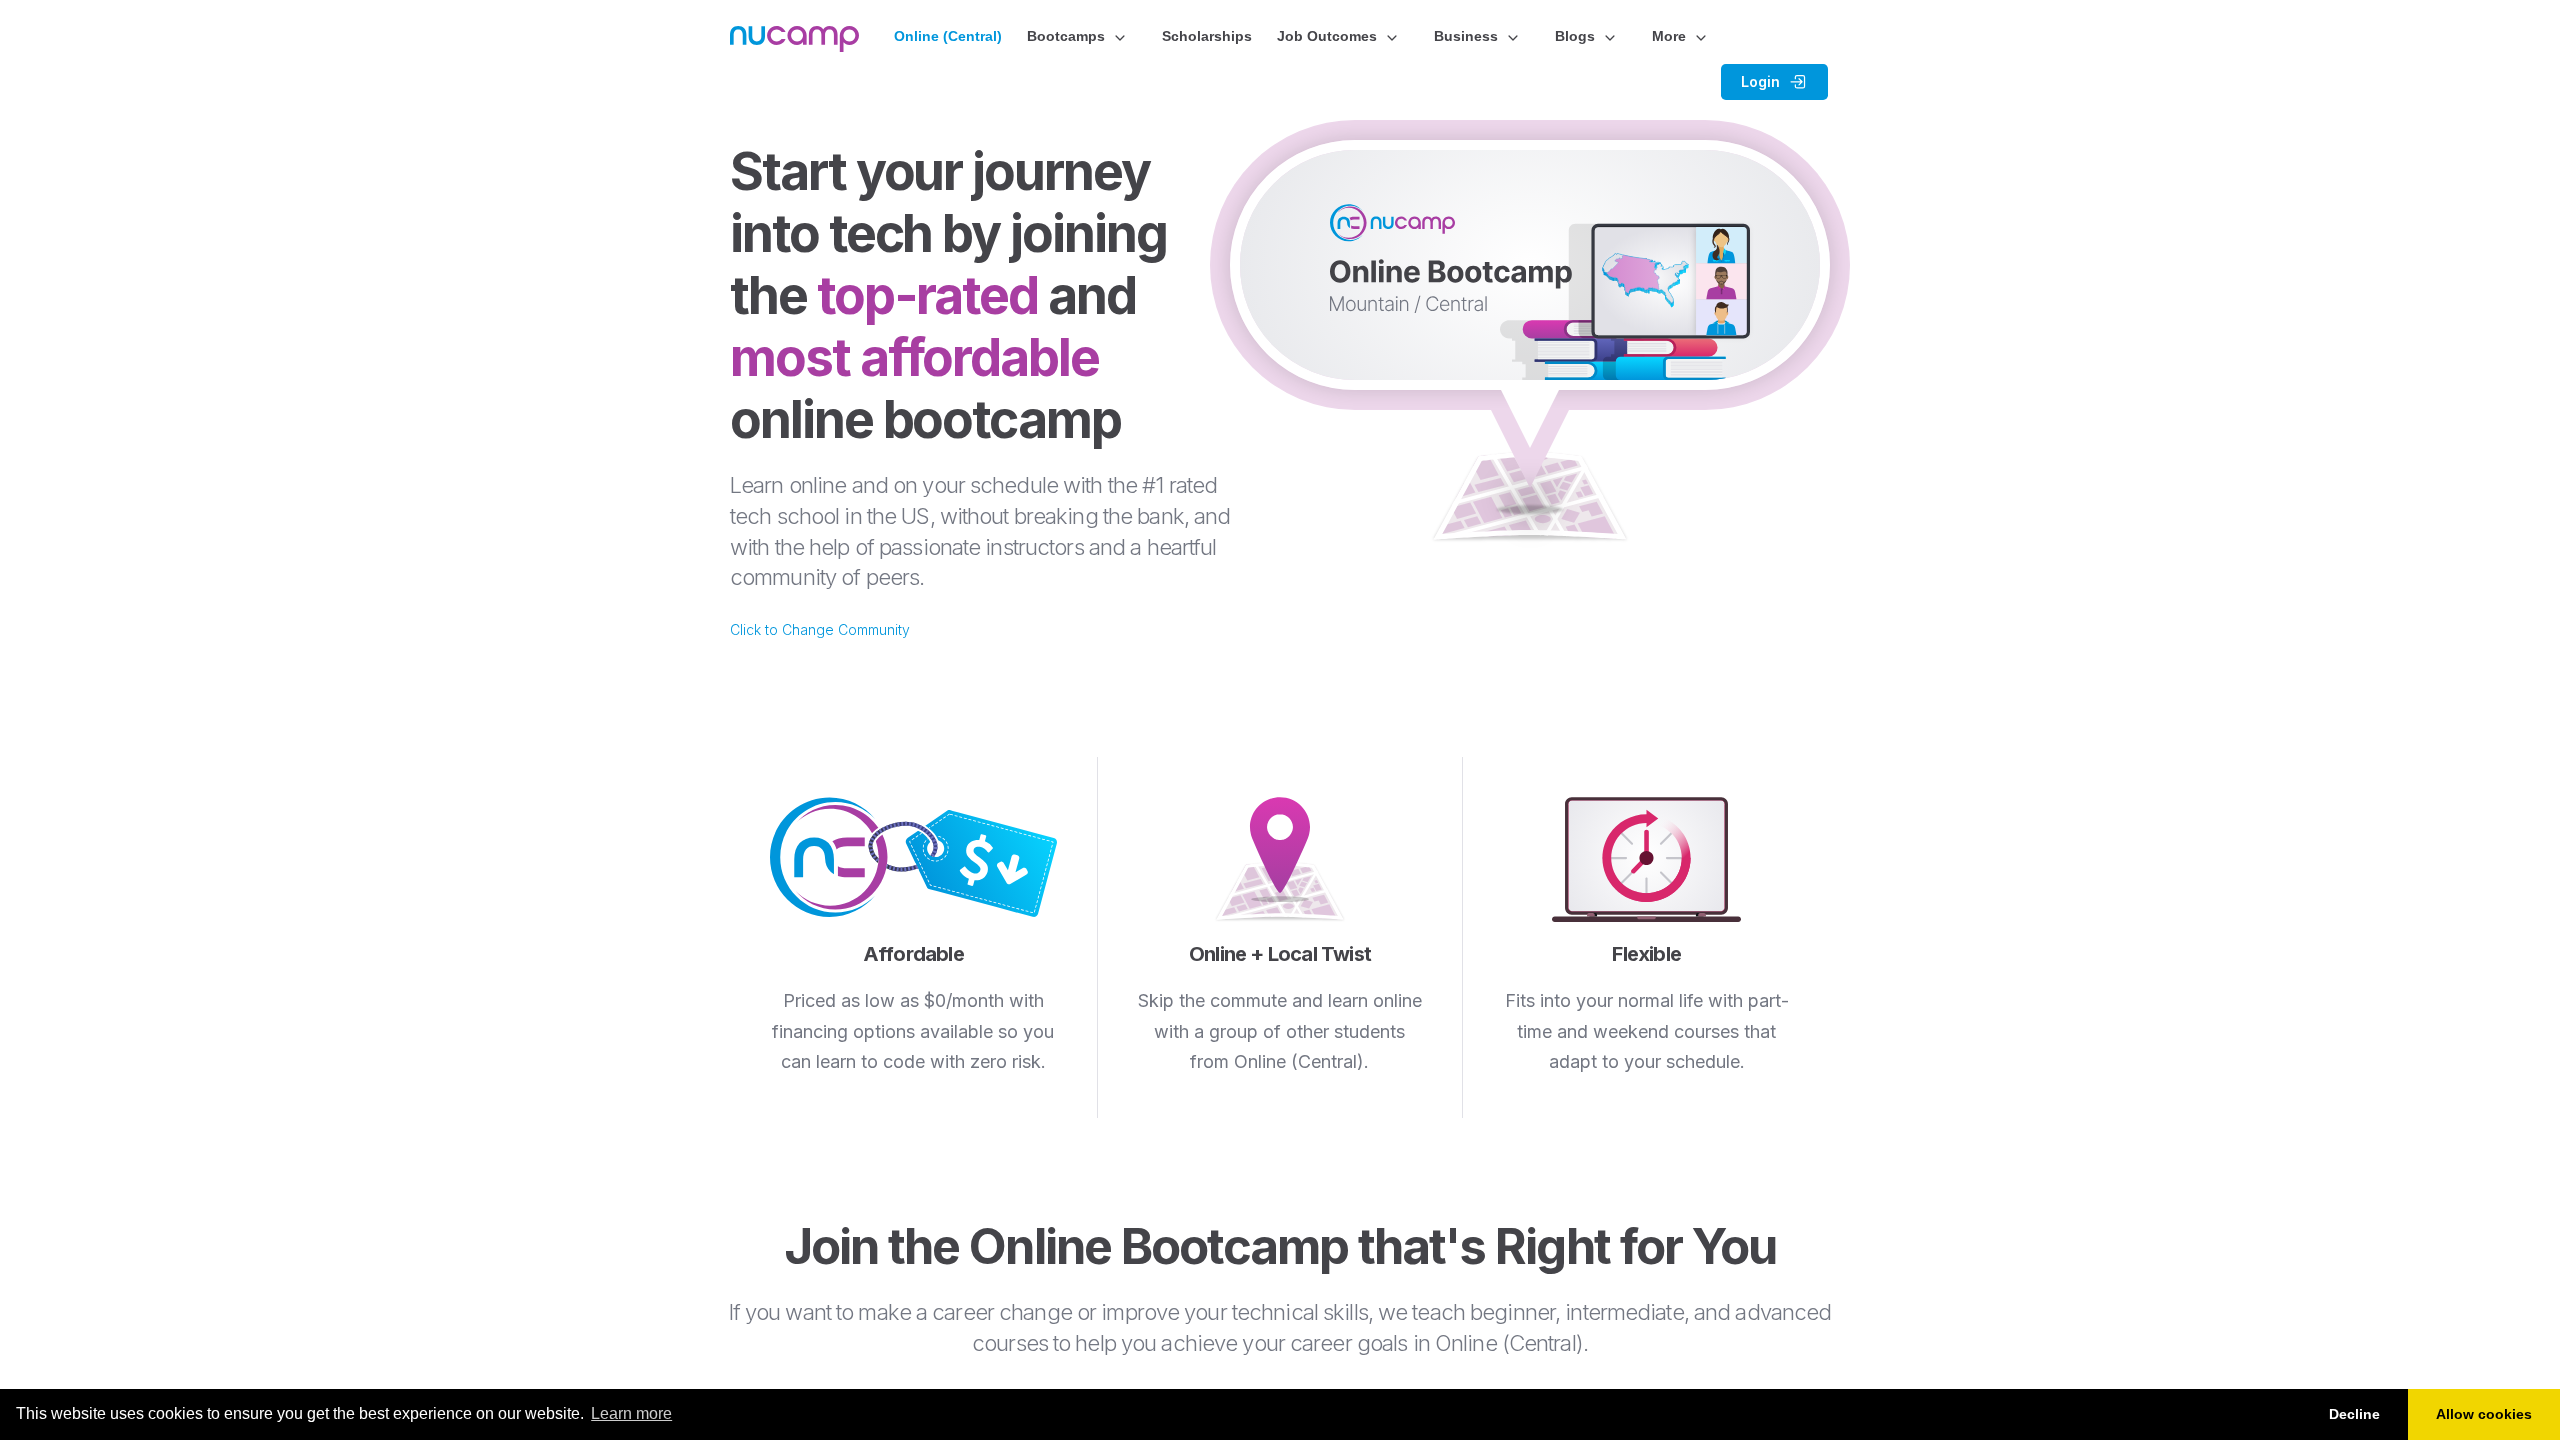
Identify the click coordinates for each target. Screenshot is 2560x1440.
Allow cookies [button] (2484, 1414)
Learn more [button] (631, 1413)
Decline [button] (2354, 1414)
